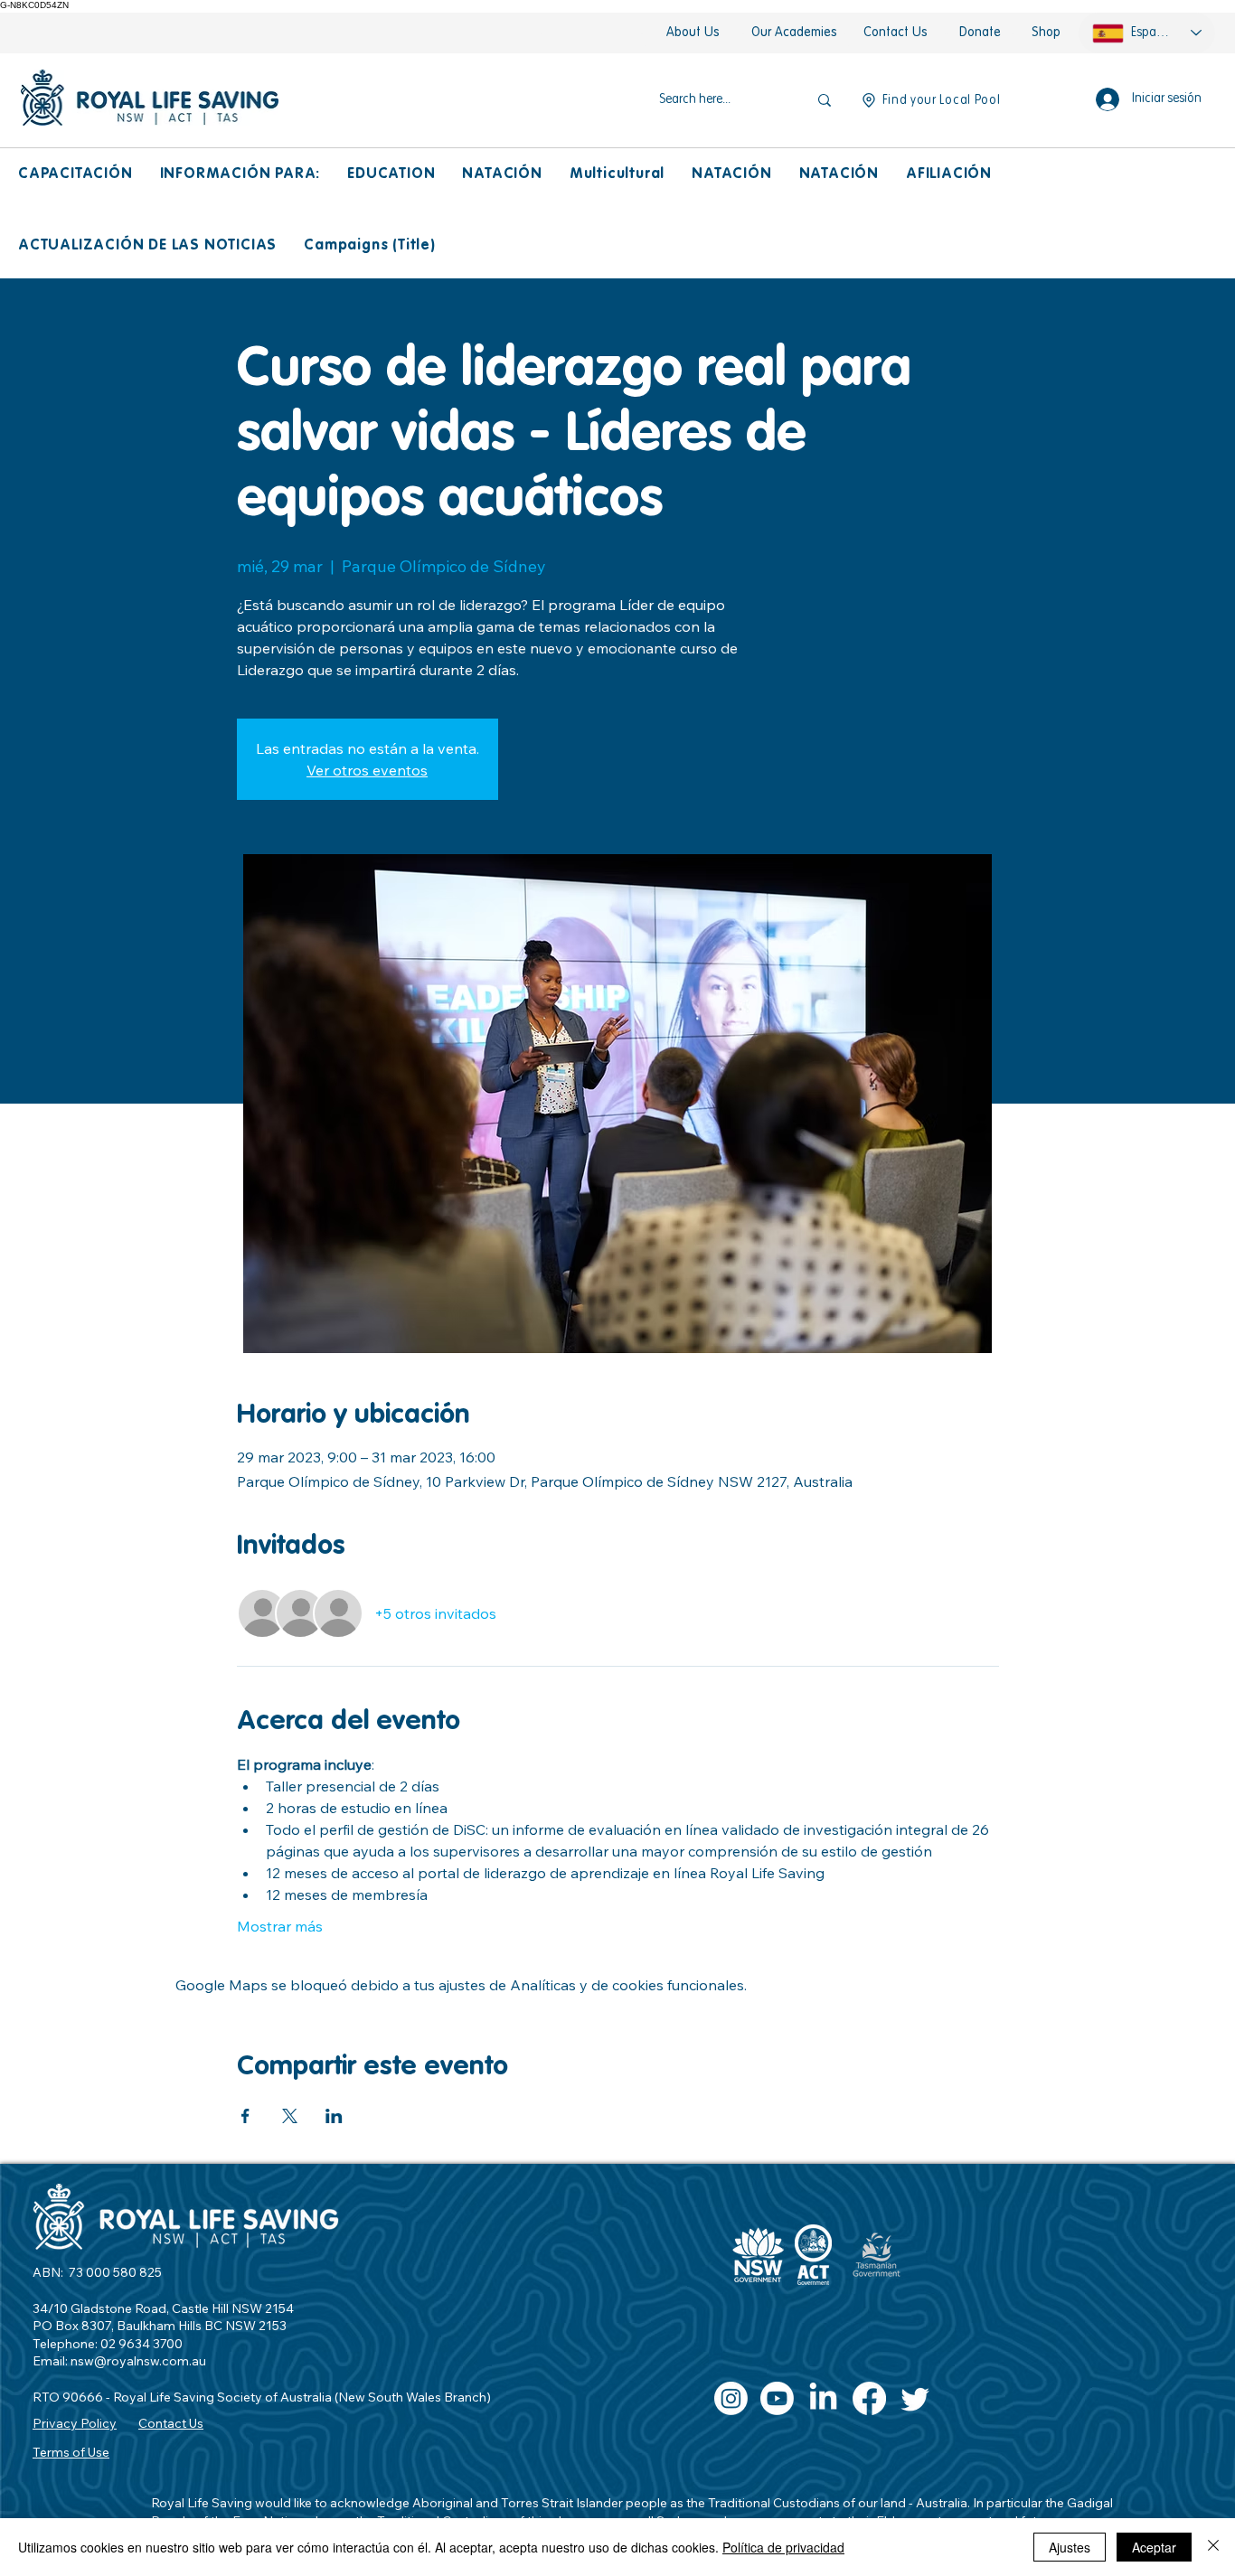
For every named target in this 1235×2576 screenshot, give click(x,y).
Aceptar (1154, 2547)
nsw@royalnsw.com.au (138, 2361)
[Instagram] (731, 2398)
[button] (75, 175)
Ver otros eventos (367, 770)
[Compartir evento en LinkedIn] (334, 2116)
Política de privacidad (783, 2547)
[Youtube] (777, 2398)
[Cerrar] (1213, 2547)
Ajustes (1070, 2547)
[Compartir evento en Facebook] (245, 2116)
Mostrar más (280, 1926)
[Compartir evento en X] (290, 2116)
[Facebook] (869, 2398)
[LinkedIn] (823, 2398)
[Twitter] (915, 2398)
